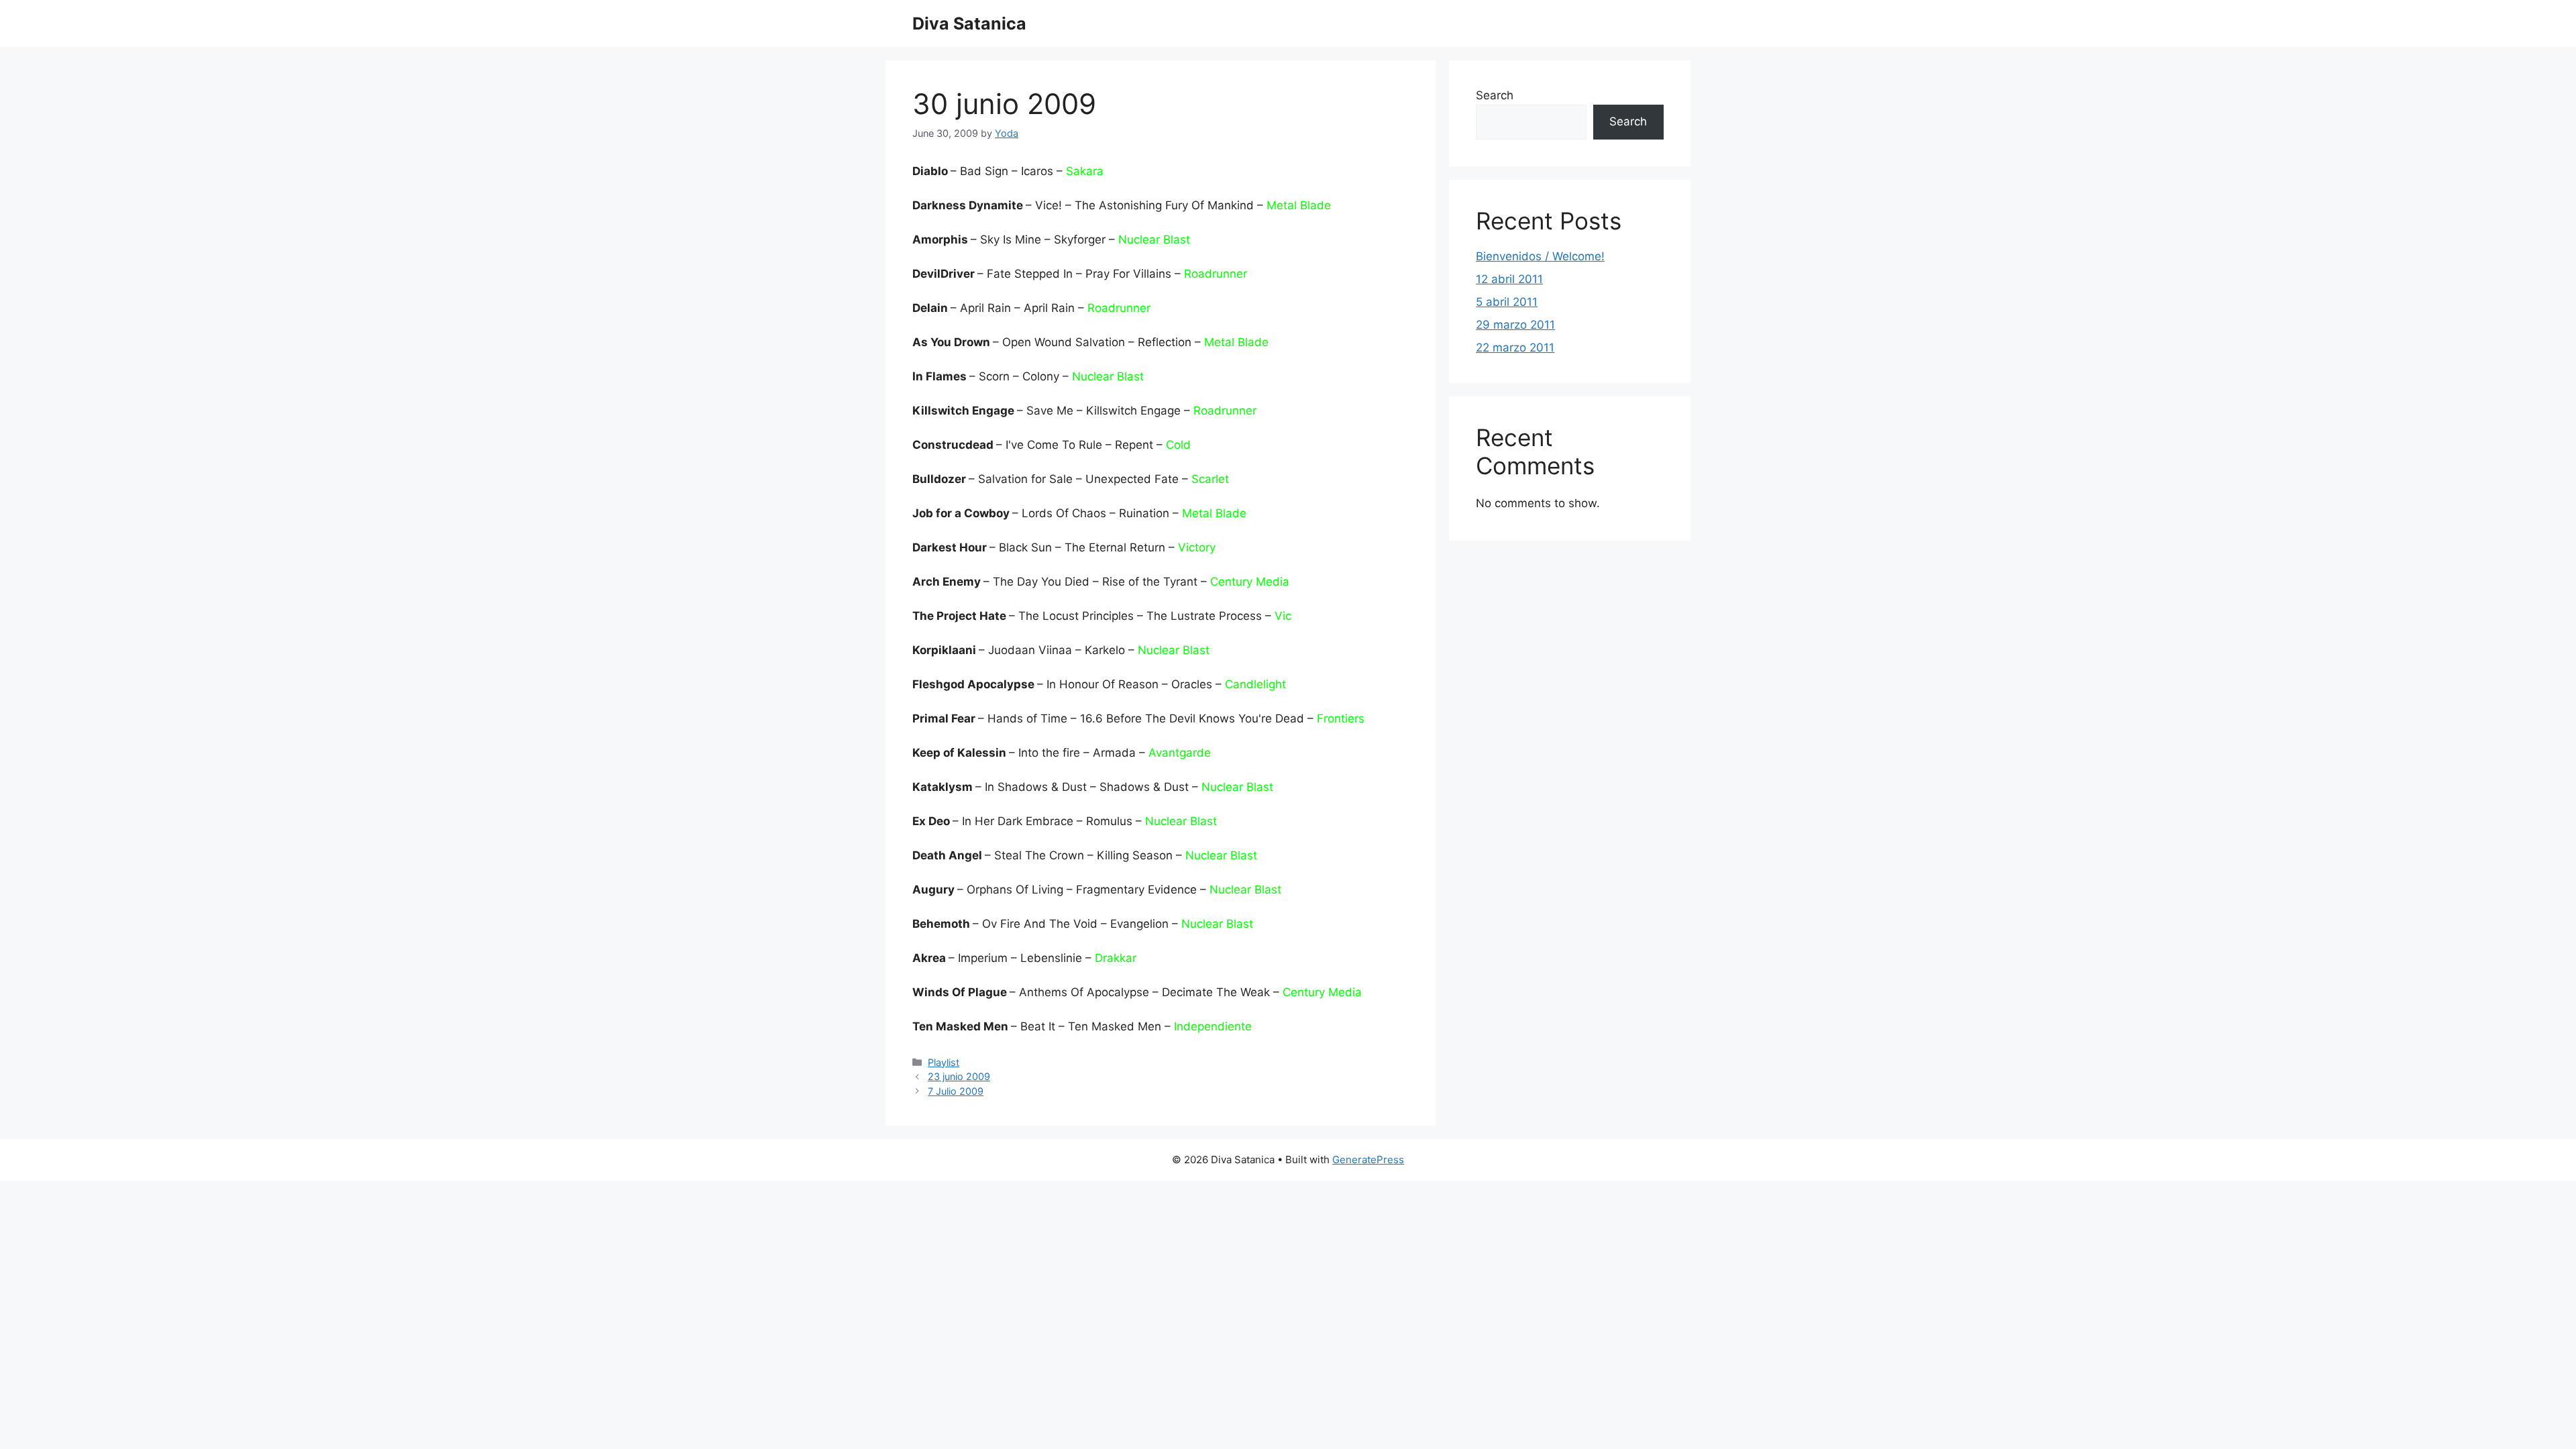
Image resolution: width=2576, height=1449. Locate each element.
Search (1495, 95)
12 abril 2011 (1509, 279)
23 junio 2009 (959, 1076)
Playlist (944, 1062)
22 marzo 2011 (1515, 347)
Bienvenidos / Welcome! (1540, 256)
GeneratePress (1368, 1160)
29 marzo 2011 (1515, 325)
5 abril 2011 (1507, 302)
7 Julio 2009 (956, 1091)
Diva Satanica (969, 23)
